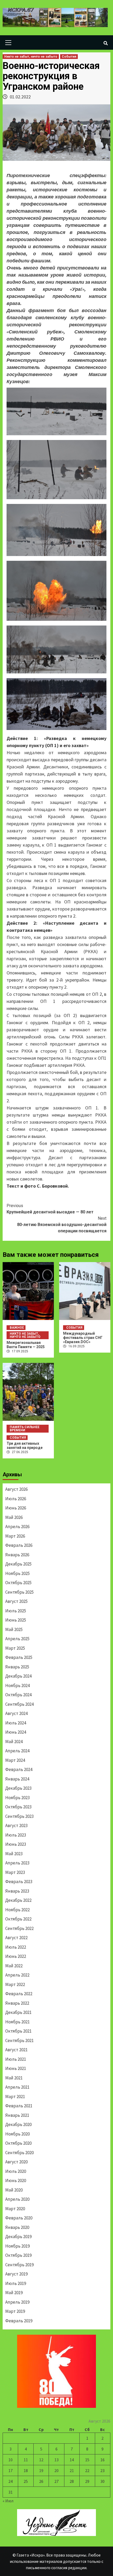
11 (26, 2460)
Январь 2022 (17, 2003)
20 (56, 2470)
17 (11, 2470)
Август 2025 (16, 1601)
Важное (17, 1328)
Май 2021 (14, 2078)
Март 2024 (15, 1760)
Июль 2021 (16, 2059)
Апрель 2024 (17, 1751)
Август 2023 (16, 1825)
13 (56, 2460)
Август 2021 (16, 2050)
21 (72, 2470)
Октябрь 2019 (18, 2255)
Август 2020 (16, 2162)
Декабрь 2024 (18, 1676)
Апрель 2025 (17, 1639)
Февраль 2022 (19, 1994)
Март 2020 (15, 2209)
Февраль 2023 (19, 1882)
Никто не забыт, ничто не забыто (31, 57)
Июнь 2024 (16, 1732)
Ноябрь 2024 (17, 1685)
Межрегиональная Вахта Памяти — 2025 (26, 1345)
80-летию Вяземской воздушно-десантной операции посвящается (62, 1225)
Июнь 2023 (16, 1844)
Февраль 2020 (19, 2218)
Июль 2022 (16, 1947)
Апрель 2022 (17, 1975)
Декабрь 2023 (18, 1788)
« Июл (8, 2501)
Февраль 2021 (19, 2106)
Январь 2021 (17, 2115)
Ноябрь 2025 (17, 1573)
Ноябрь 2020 (17, 2134)
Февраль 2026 (19, 1545)
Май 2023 (14, 1854)
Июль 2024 (16, 1723)
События (69, 57)
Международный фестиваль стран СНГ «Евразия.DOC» (83, 1338)
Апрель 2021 (17, 2087)
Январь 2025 (17, 1667)
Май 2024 (14, 1742)
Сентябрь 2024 (19, 1704)
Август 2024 (16, 1713)
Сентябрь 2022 (19, 1928)
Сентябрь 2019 (19, 2265)
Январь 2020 (17, 2227)
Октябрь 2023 (18, 1807)
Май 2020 (14, 2190)
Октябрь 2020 (18, 2143)
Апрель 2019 (17, 2302)
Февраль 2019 (19, 2321)
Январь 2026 (17, 1555)
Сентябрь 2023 (19, 1816)
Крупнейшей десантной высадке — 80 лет (50, 1209)
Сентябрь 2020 (19, 2153)
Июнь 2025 (16, 1620)
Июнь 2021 (16, 2068)
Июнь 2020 (16, 2180)
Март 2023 (15, 1872)
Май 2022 (14, 1966)
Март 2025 (15, 1648)
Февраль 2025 (19, 1657)
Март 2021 (15, 2097)
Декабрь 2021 (18, 2012)
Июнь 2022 (16, 1956)
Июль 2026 (16, 1499)
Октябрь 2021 (18, 2031)
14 (72, 2460)
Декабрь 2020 (18, 2124)
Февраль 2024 (19, 1769)
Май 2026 (14, 1517)
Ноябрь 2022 (17, 1910)
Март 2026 (15, 1536)
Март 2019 (15, 2311)
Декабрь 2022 (18, 1900)
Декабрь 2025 (18, 1564)
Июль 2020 (16, 2171)
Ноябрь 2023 (17, 1798)
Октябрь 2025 (18, 1583)
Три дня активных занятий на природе (25, 1445)
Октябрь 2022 (18, 1919)
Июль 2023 (16, 1835)
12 (41, 2460)
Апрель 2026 (17, 1527)
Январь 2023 (17, 1891)
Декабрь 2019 (18, 2237)
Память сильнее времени (25, 1429)
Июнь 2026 (16, 1508)
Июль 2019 (16, 2283)
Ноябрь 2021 (17, 2022)
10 (11, 2460)
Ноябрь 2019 (17, 2246)
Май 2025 (14, 1629)
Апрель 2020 (17, 2199)
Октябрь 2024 (18, 1695)
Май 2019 (14, 2293)
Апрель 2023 (17, 1863)
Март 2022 (15, 1984)
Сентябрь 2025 (19, 1592)
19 (41, 2470)
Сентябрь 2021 (19, 2040)
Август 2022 (16, 1938)
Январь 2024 (17, 1779)
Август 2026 (16, 1489)
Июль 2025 (16, 1611)
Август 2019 (16, 2274)
